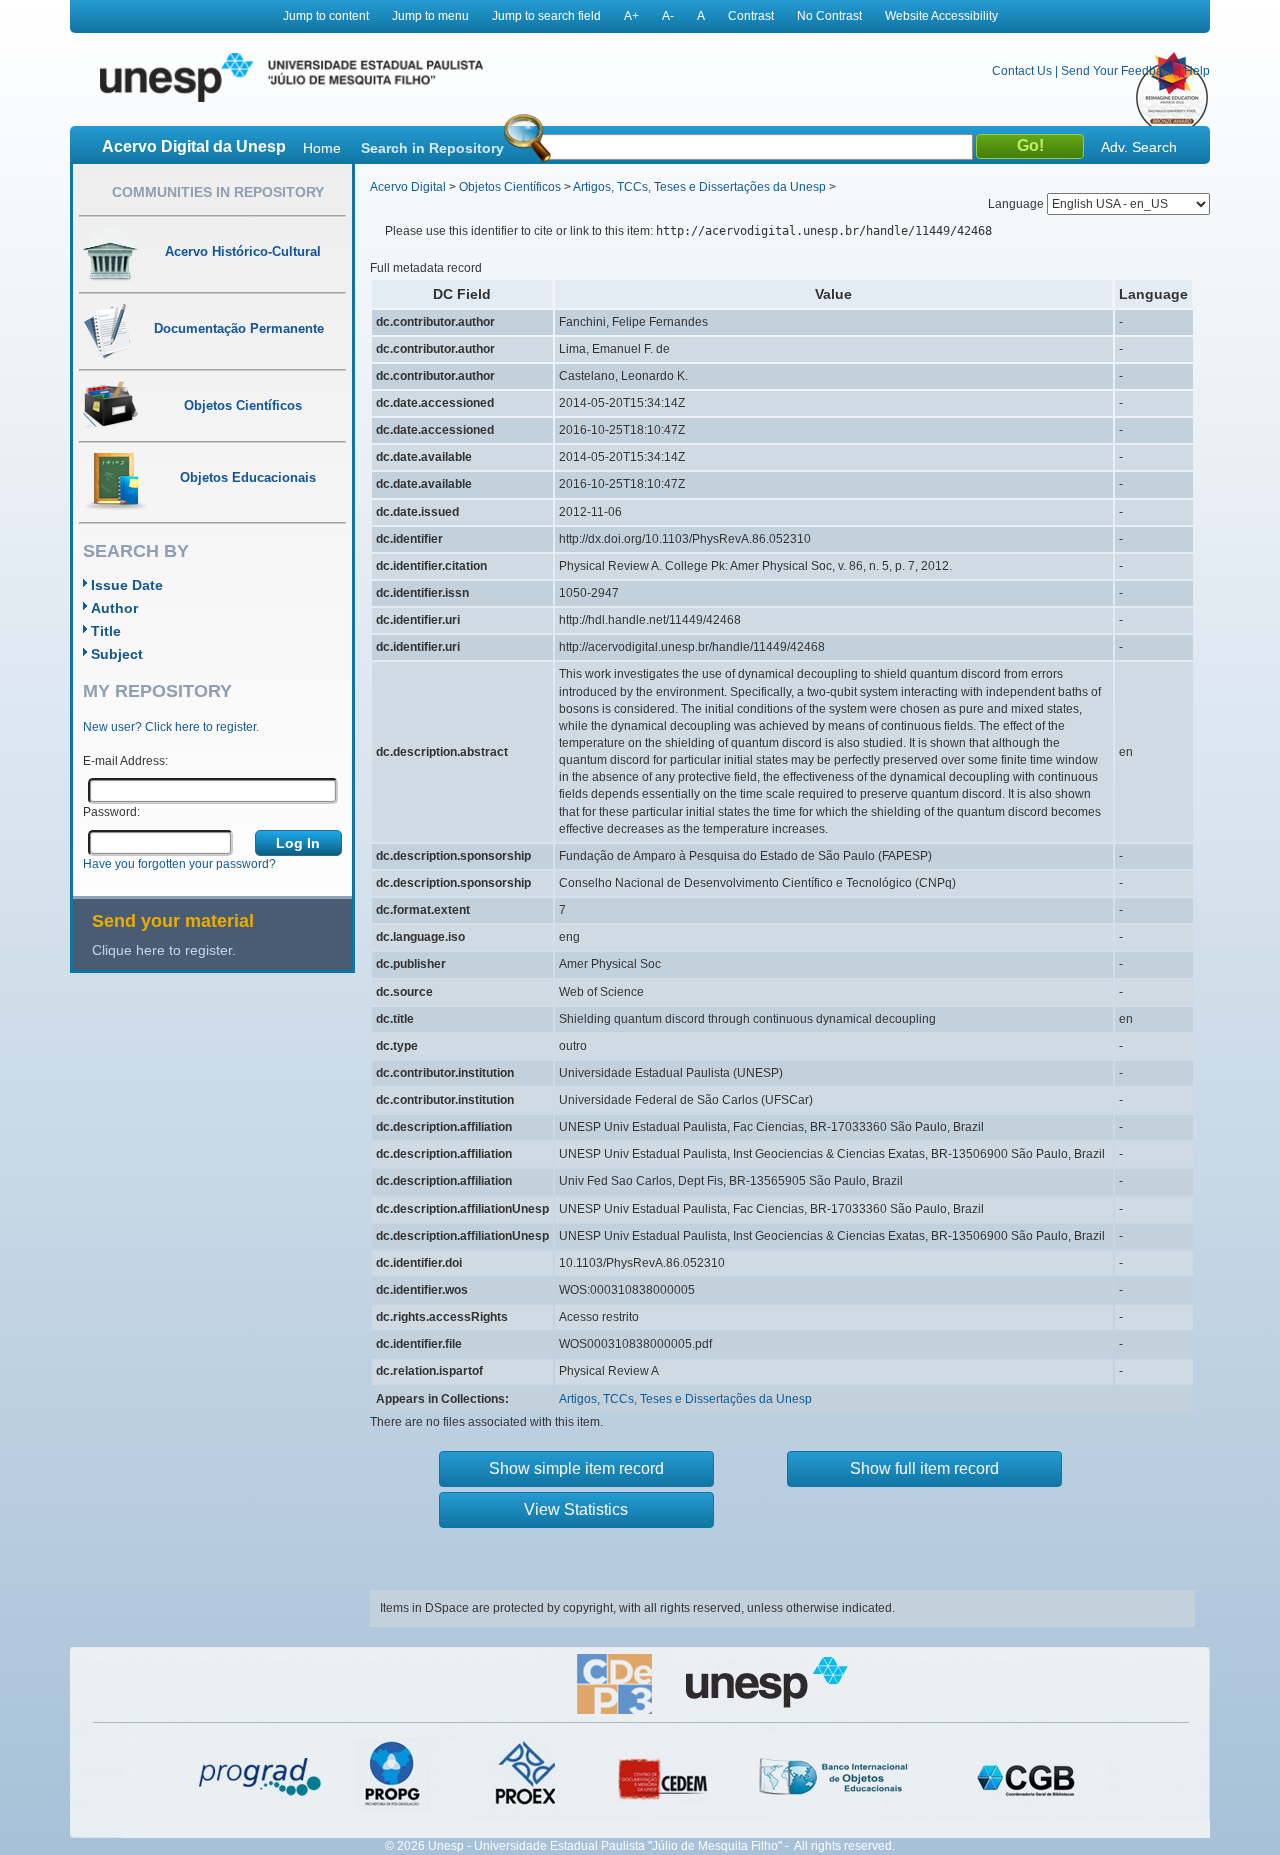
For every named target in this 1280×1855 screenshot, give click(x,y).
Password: (111, 812)
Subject (117, 654)
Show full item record (924, 1468)
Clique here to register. (164, 950)
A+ (631, 16)
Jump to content (326, 16)
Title (106, 631)
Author (114, 608)
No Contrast (829, 16)
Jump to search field (546, 16)
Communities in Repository (218, 192)
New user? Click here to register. (171, 727)
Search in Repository (432, 148)
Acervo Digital (408, 187)
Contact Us (1022, 71)
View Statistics (576, 1509)
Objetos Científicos (510, 187)
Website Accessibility (941, 16)
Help (1197, 71)
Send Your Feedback (1118, 71)
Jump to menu (430, 16)
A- (668, 16)
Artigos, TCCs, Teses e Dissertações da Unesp (699, 187)
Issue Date (127, 585)
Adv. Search (1139, 147)
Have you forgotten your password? (179, 864)
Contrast (751, 16)
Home (322, 148)
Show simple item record (576, 1468)
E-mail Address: (125, 761)
